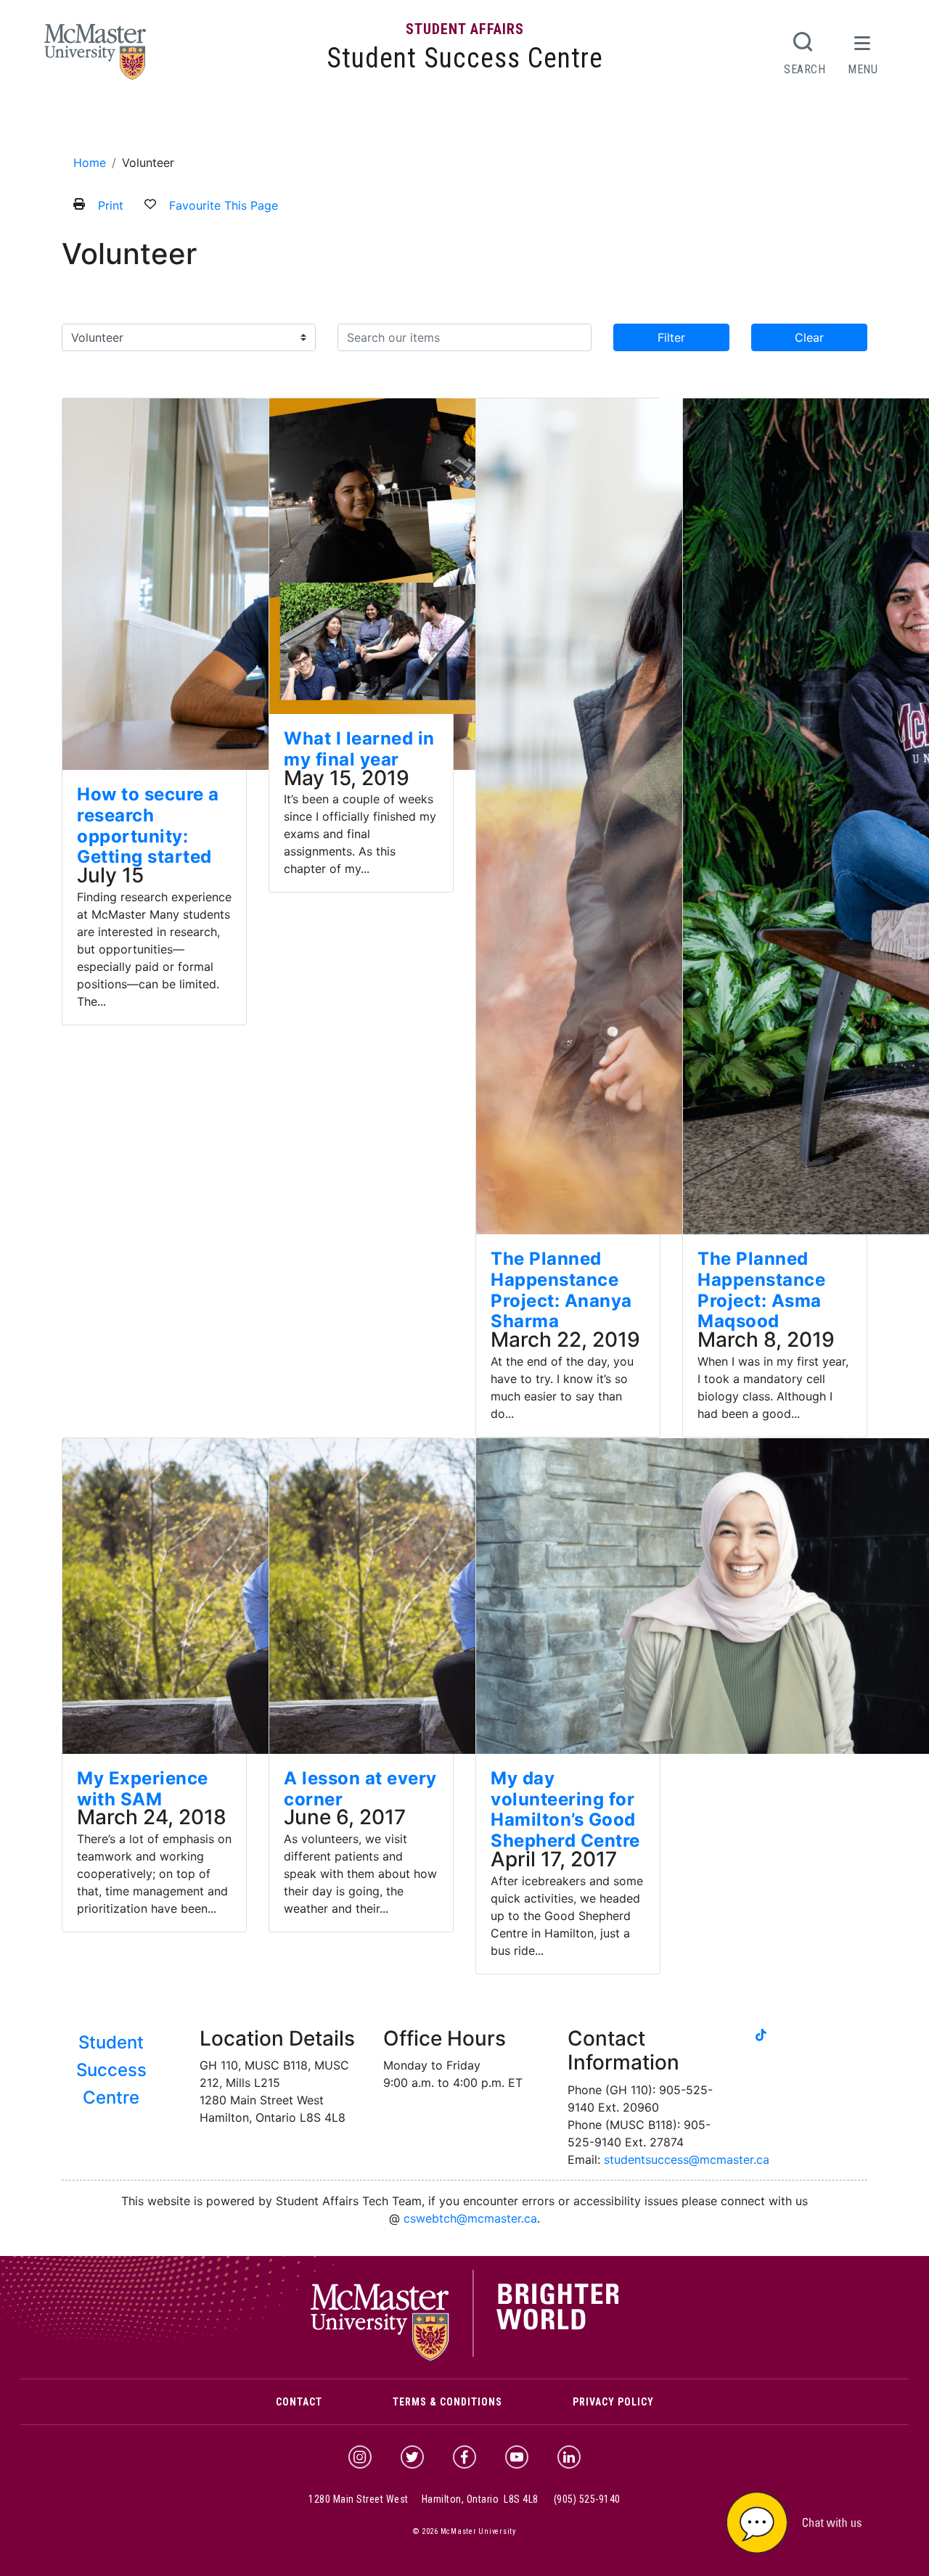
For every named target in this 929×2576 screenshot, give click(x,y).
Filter (671, 337)
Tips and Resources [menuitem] (415, 125)
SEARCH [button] (805, 69)
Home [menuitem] (84, 125)
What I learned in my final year (359, 749)
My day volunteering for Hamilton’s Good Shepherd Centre (565, 1809)
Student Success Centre (465, 58)
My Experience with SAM (143, 1789)
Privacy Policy (613, 2402)
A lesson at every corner (360, 1789)
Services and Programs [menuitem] (229, 125)
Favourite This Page (224, 205)
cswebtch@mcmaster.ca (470, 2218)
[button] (813, 2521)
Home (90, 163)
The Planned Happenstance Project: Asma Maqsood (761, 1290)
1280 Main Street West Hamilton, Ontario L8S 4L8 (423, 2499)
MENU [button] (863, 69)
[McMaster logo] (465, 2357)
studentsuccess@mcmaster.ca (687, 2159)
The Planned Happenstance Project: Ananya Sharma (561, 1290)
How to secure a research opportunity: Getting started (148, 825)
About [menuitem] (128, 125)
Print (111, 205)
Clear (809, 337)
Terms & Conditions (447, 2402)
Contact (299, 2402)
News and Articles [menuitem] (531, 125)
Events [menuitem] (331, 125)
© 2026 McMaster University (464, 2531)
